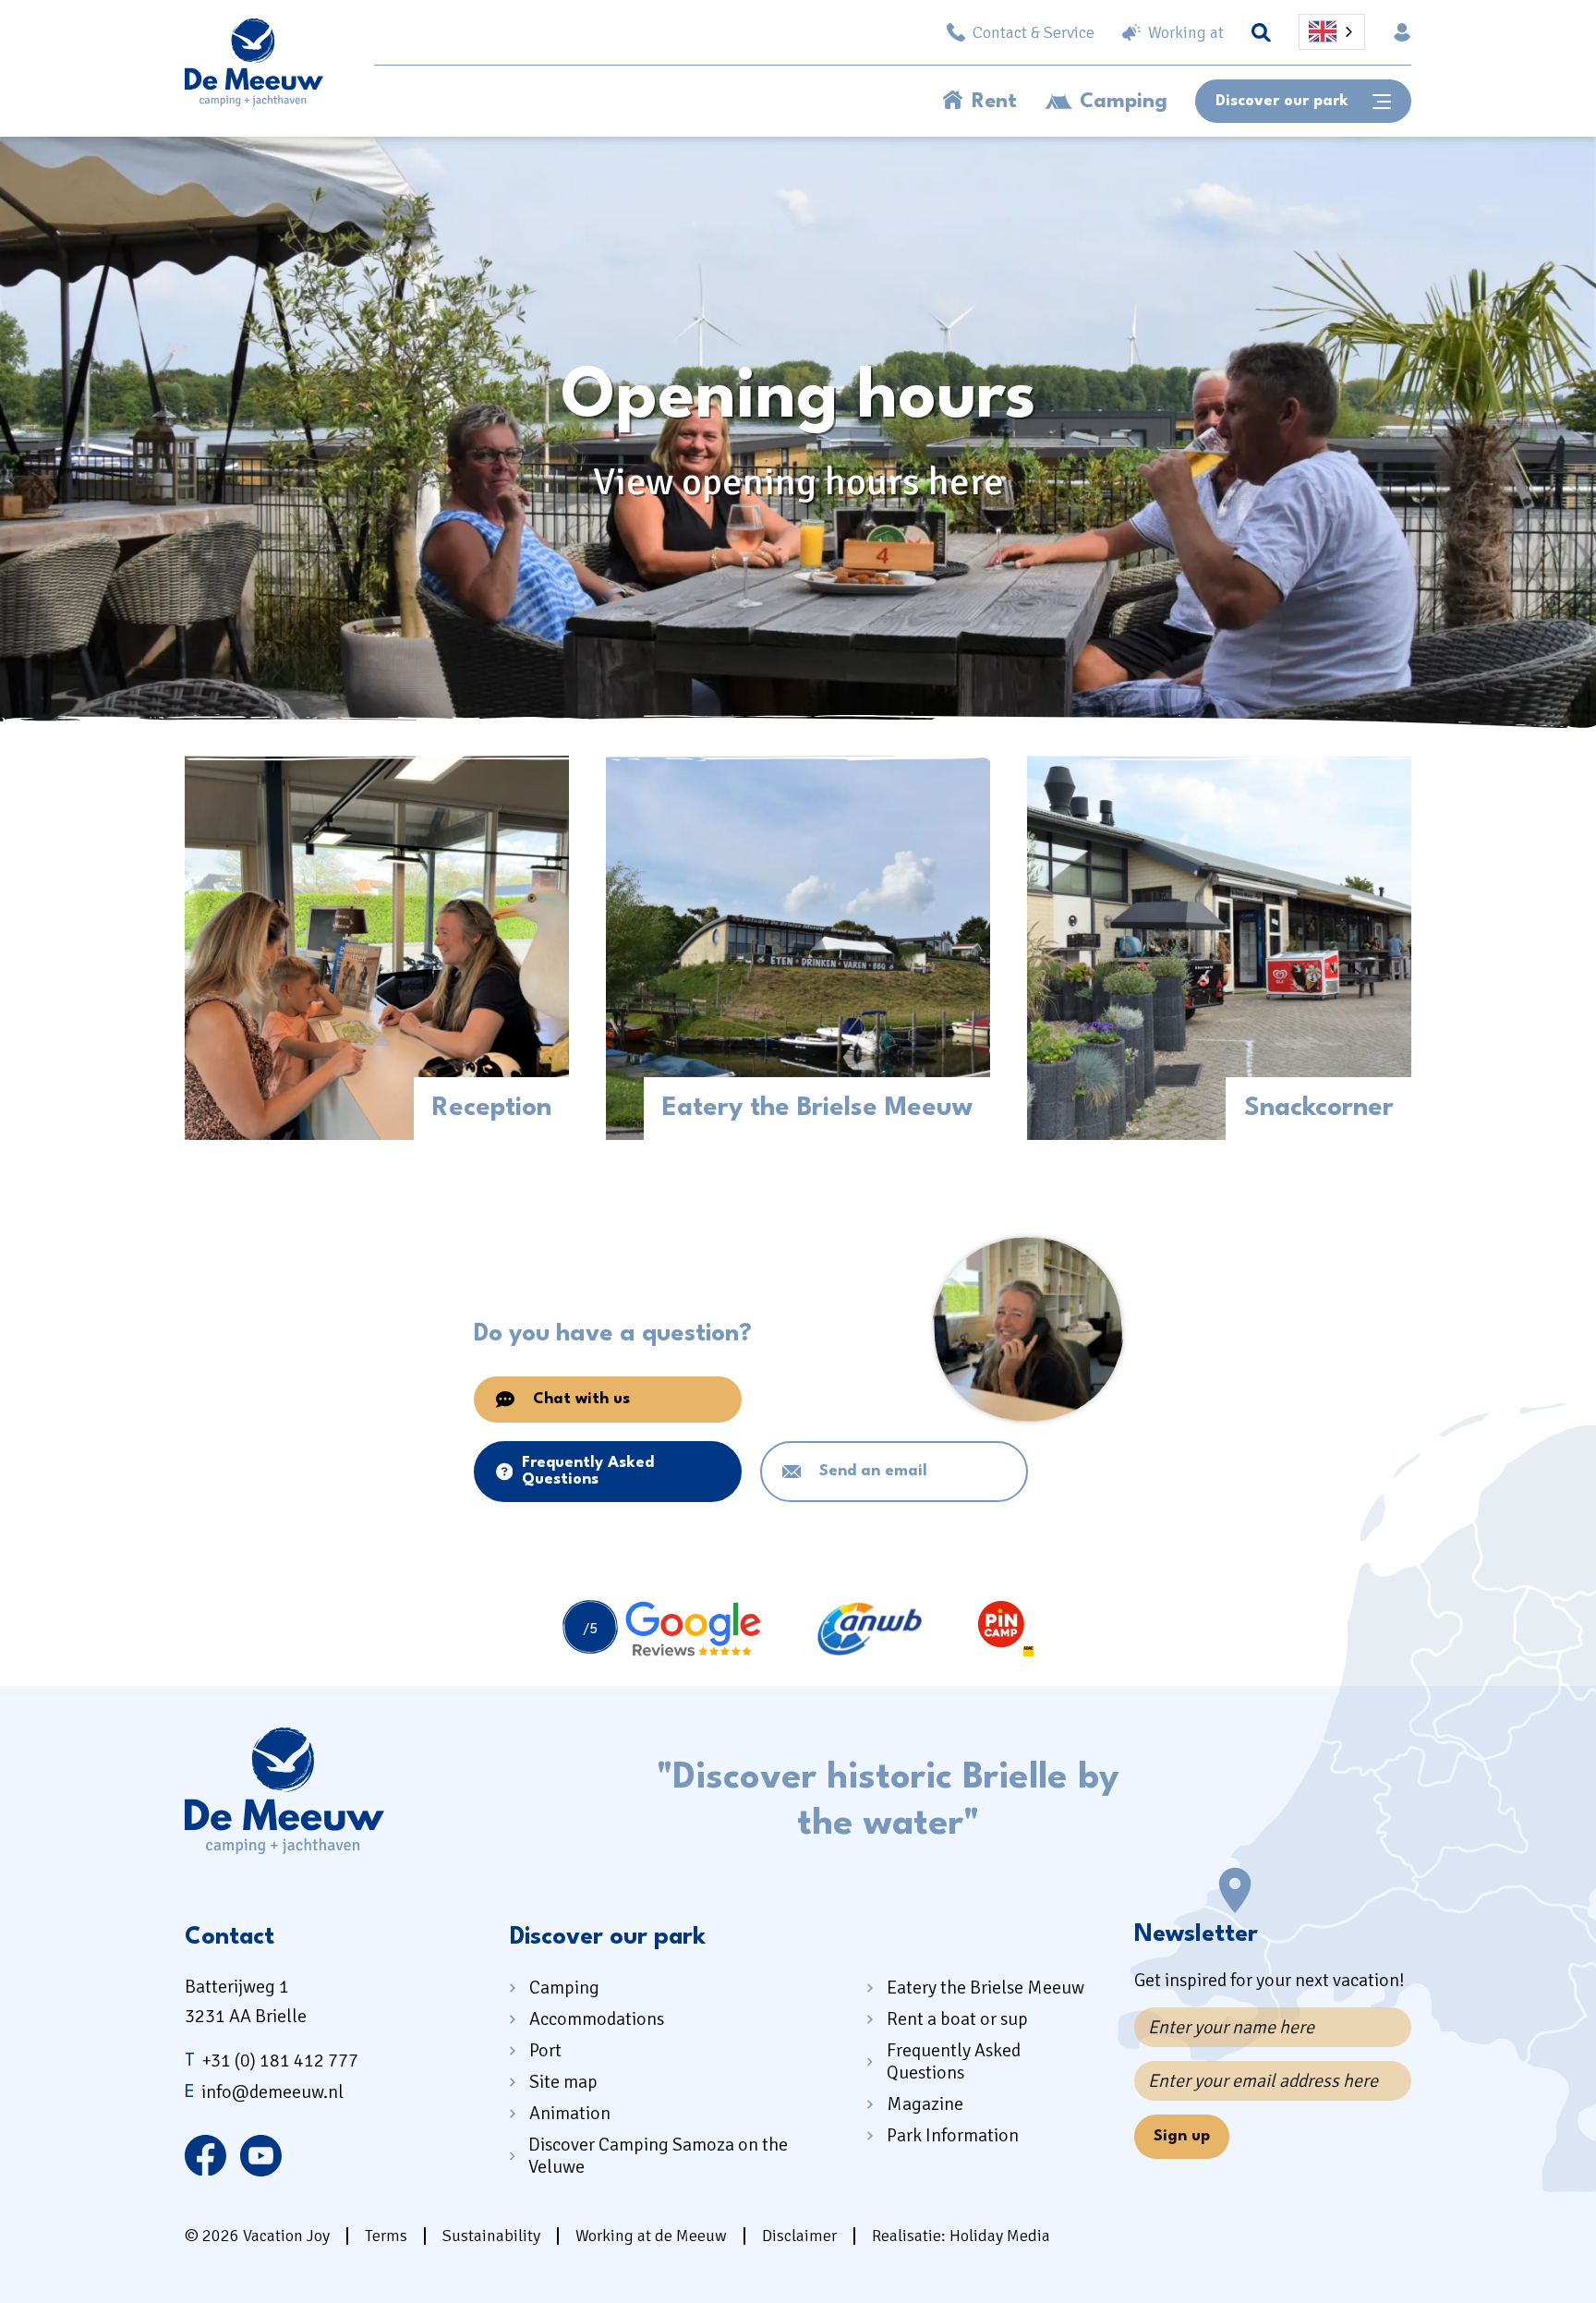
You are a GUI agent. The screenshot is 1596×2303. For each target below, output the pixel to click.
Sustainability (491, 2236)
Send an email (873, 1471)
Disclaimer (799, 2236)
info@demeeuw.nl (264, 2092)
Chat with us (581, 1399)
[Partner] (662, 1629)
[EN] (1332, 32)
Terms (386, 2236)
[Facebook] (206, 2155)
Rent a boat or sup (957, 2019)
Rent (994, 102)
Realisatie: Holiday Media (961, 2236)
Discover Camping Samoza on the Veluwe (658, 2156)
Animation (570, 2113)
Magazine (925, 2104)
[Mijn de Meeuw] (1402, 32)
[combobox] (1332, 32)
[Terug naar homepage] (254, 67)
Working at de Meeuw (651, 2236)
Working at (1186, 32)
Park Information (953, 2135)
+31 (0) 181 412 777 (272, 2061)
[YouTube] (261, 2155)
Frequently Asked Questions (588, 1471)
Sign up (1182, 2136)
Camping (1124, 102)
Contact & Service (1034, 32)
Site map (563, 2082)
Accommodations (597, 2019)
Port (545, 2050)
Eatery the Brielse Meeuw (985, 1988)
